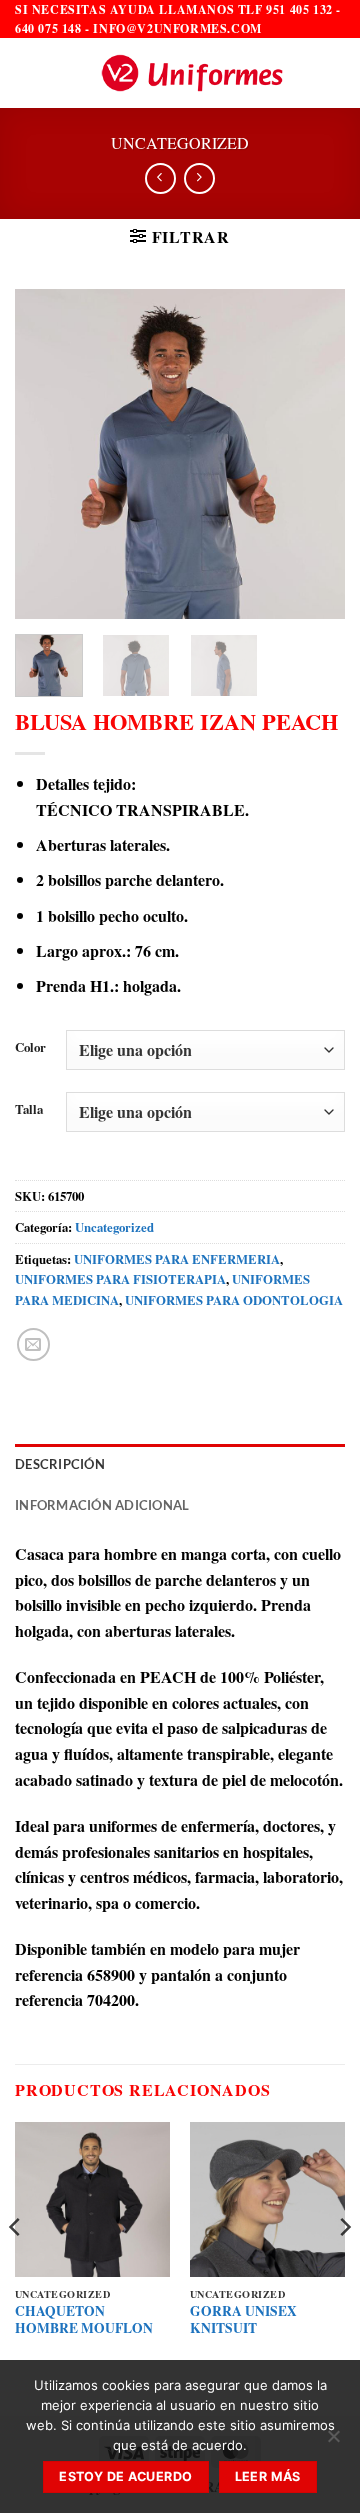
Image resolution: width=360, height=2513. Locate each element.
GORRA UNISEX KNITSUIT (243, 2320)
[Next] (313, 454)
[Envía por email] (33, 1344)
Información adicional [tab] (102, 1505)
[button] (27, 73)
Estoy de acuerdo (125, 2476)
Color (30, 1048)
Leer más (268, 2476)
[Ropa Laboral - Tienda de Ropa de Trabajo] (192, 73)
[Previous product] (199, 178)
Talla (29, 1110)
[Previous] (47, 454)
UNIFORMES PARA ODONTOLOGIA (234, 1300)
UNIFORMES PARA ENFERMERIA (177, 1259)
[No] (333, 2442)
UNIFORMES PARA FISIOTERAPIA (120, 1279)
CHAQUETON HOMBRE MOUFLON (84, 2320)
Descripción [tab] (60, 1464)
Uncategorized (180, 142)
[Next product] (160, 178)
